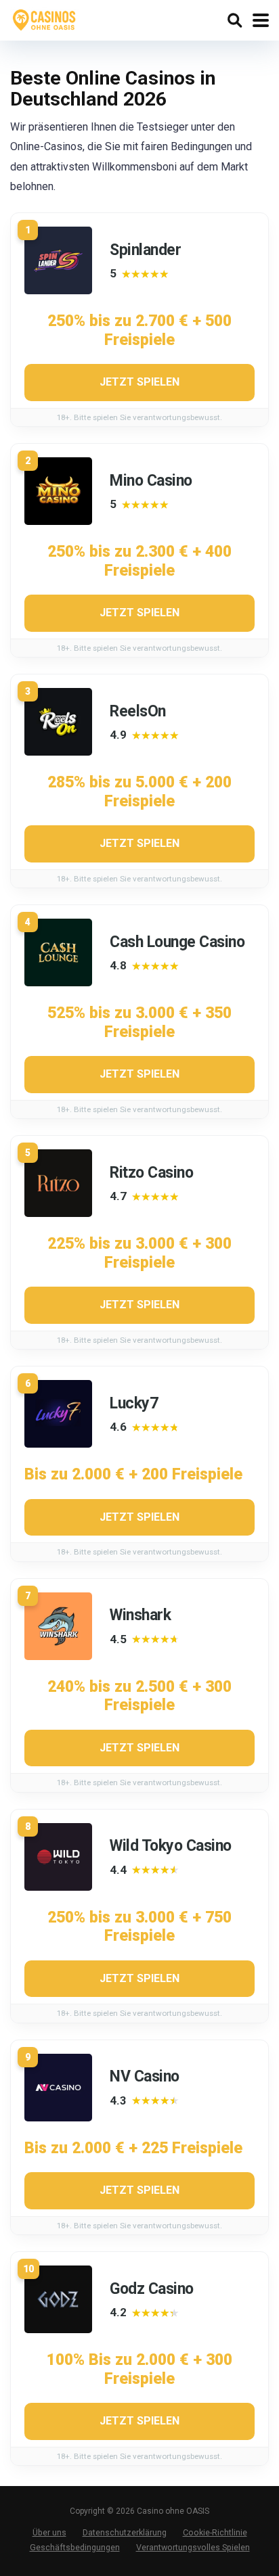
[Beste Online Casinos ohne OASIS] (45, 19)
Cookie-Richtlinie (215, 2532)
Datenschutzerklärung (125, 2532)
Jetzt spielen (139, 382)
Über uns (49, 2532)
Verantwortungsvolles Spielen (193, 2547)
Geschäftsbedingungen (75, 2547)
